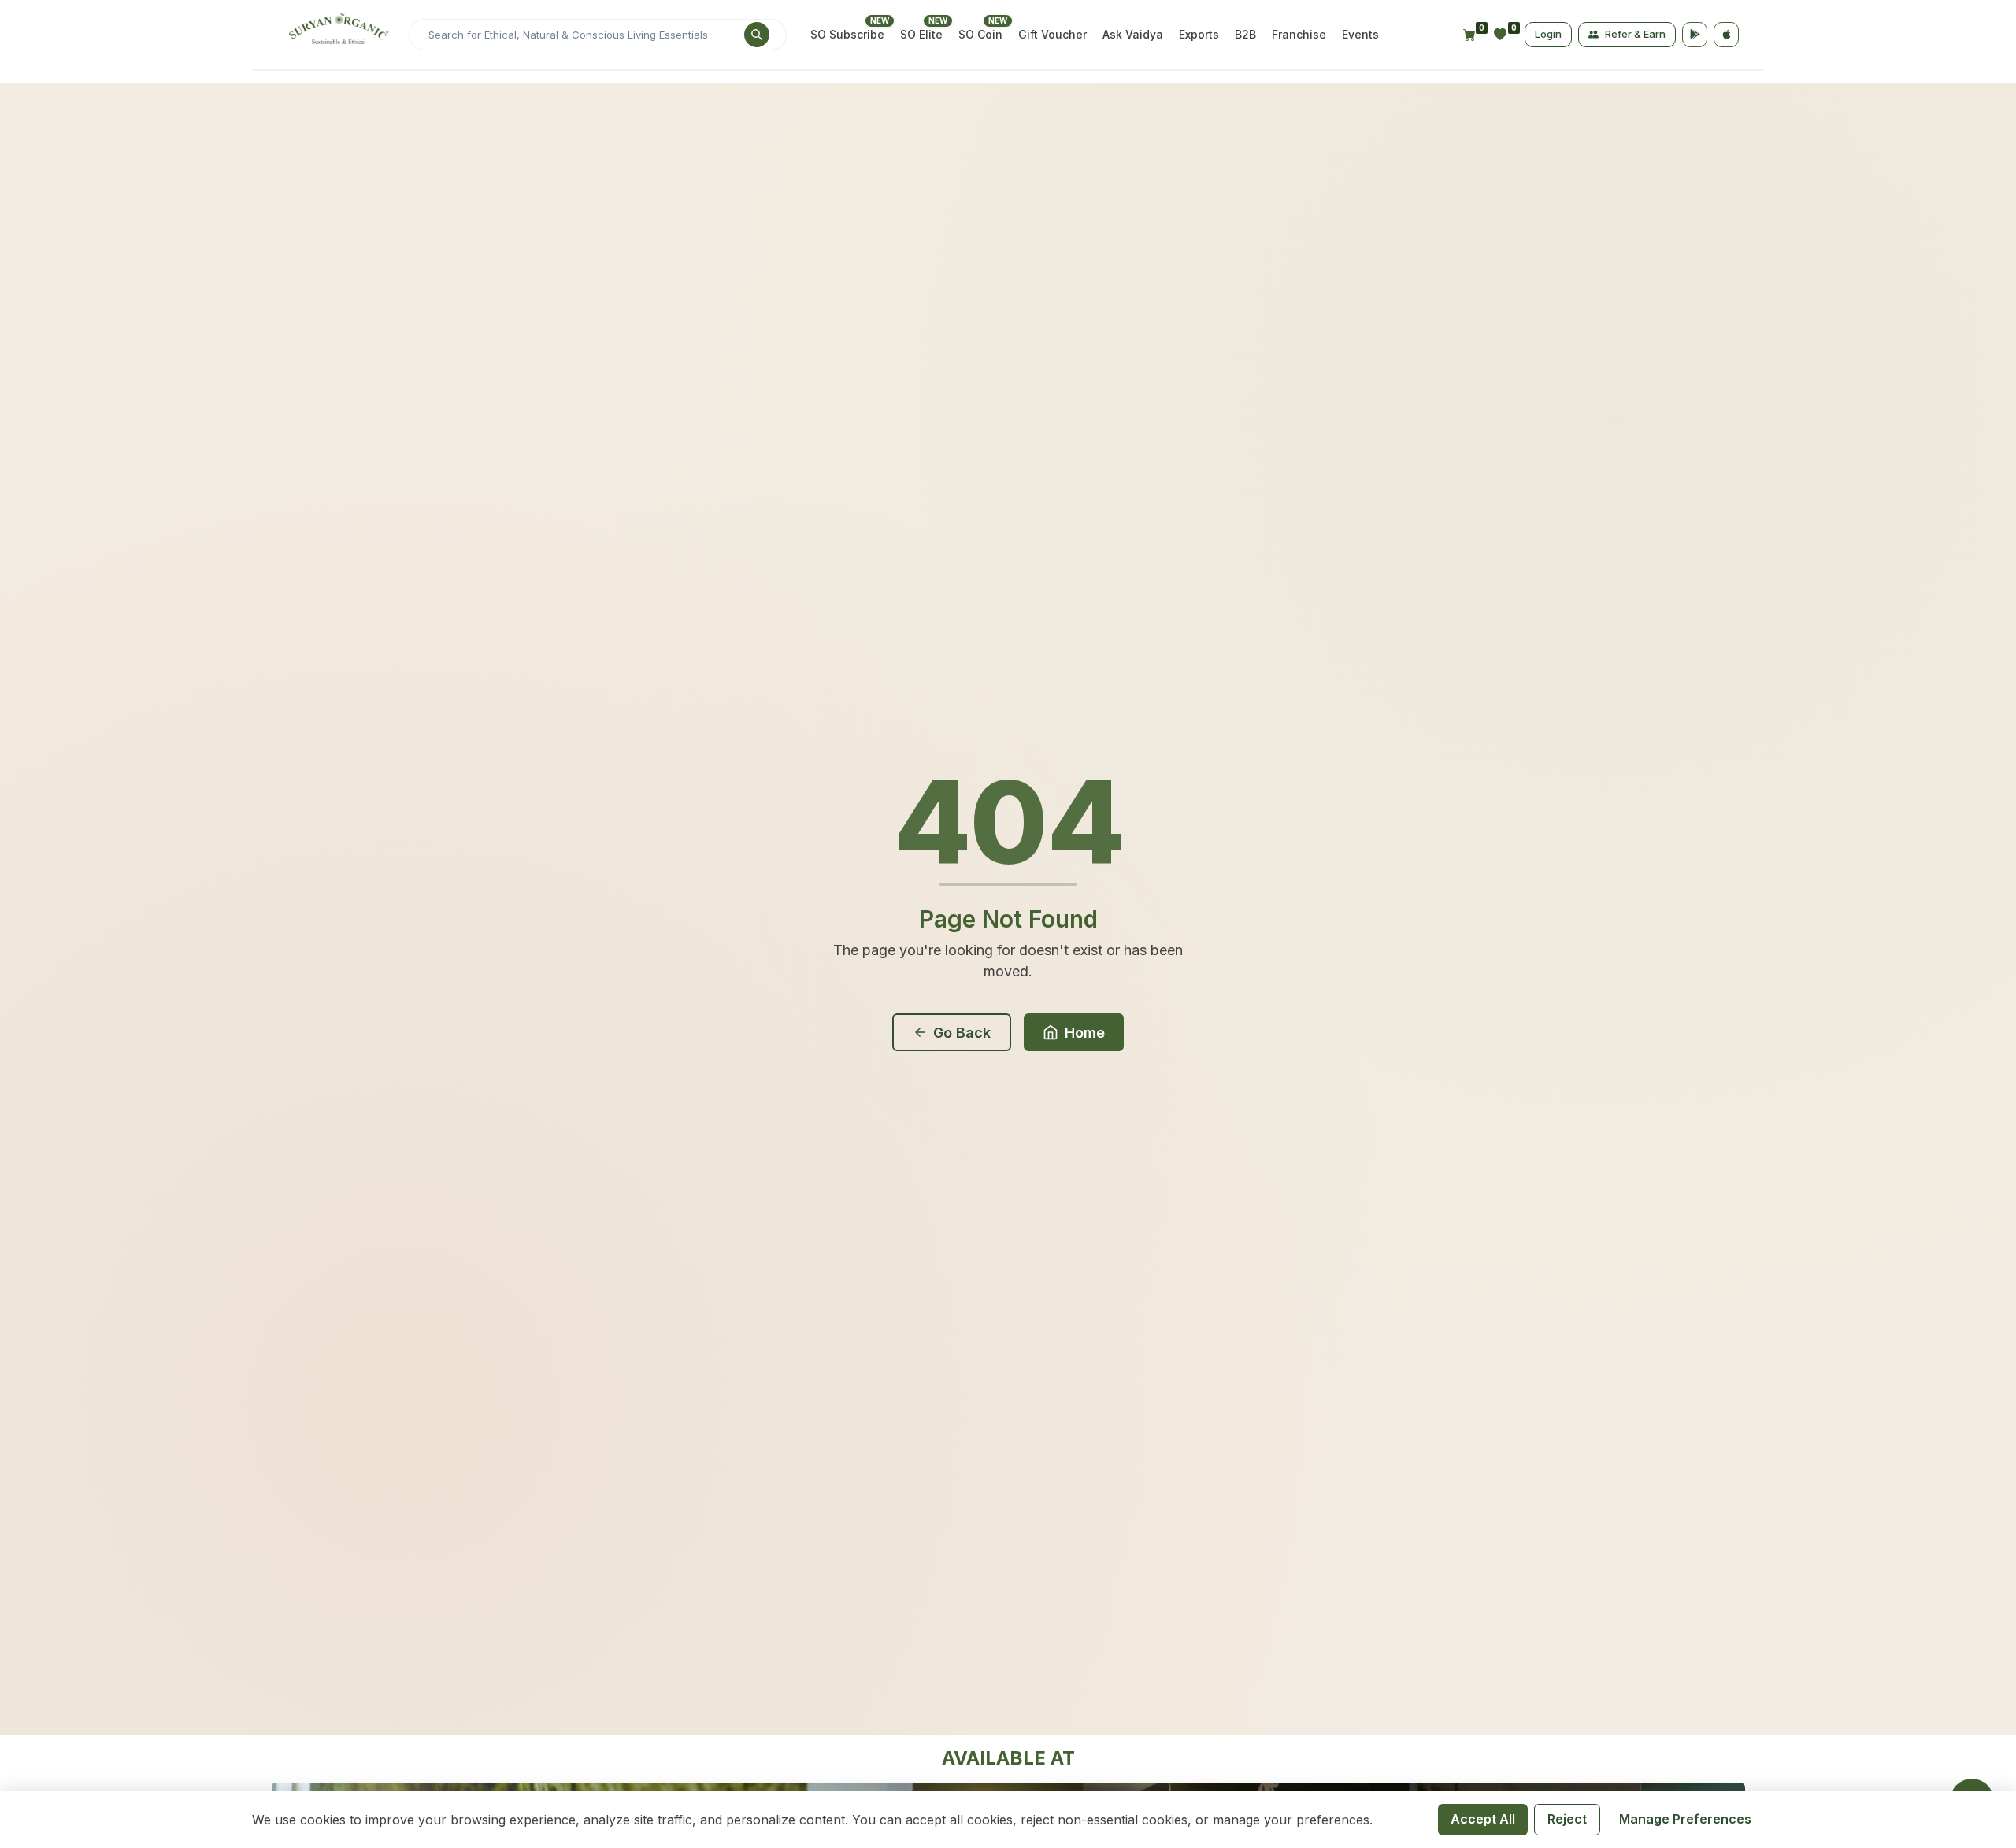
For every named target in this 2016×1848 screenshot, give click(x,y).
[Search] (757, 61)
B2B (1245, 60)
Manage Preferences (1685, 1819)
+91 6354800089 (506, 13)
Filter (1692, 229)
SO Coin (980, 60)
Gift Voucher (1052, 60)
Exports (1199, 60)
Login (1548, 60)
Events (1360, 60)
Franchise (1299, 60)
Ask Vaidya (1133, 60)
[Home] (337, 61)
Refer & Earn (1635, 60)
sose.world (1121, 13)
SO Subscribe (847, 60)
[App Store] (1726, 61)
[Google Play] (1695, 61)
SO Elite (921, 60)
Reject (1567, 1819)
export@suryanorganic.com (653, 13)
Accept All (1483, 1819)
